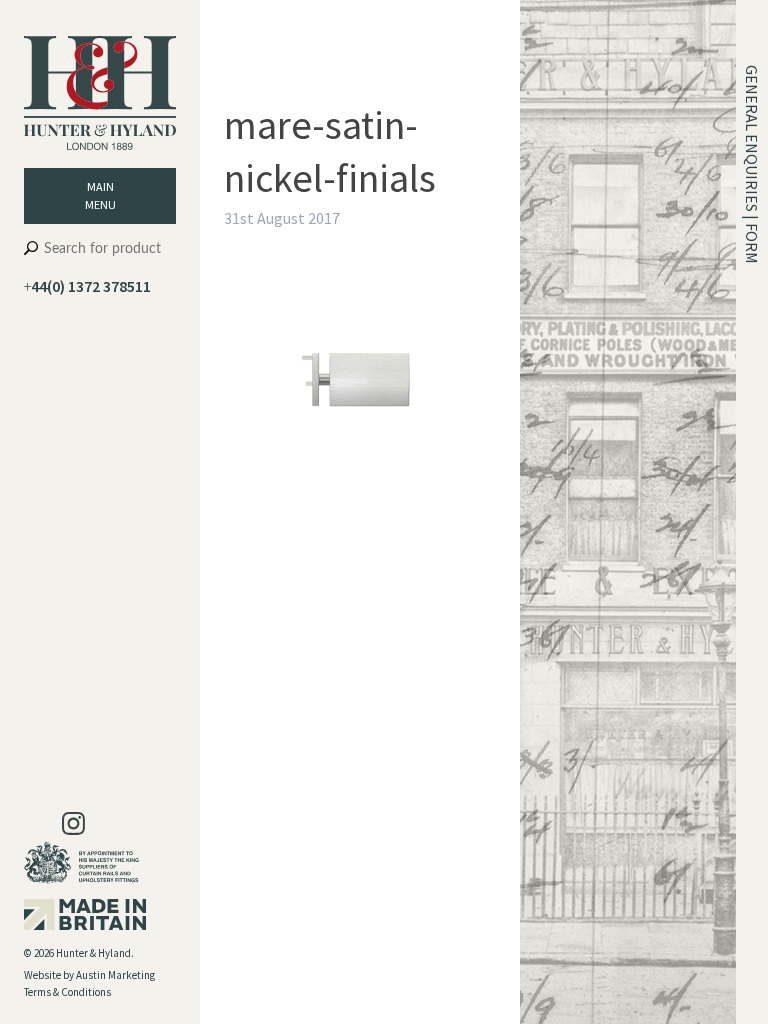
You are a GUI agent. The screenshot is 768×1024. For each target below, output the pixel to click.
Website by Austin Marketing (89, 975)
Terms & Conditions (67, 992)
